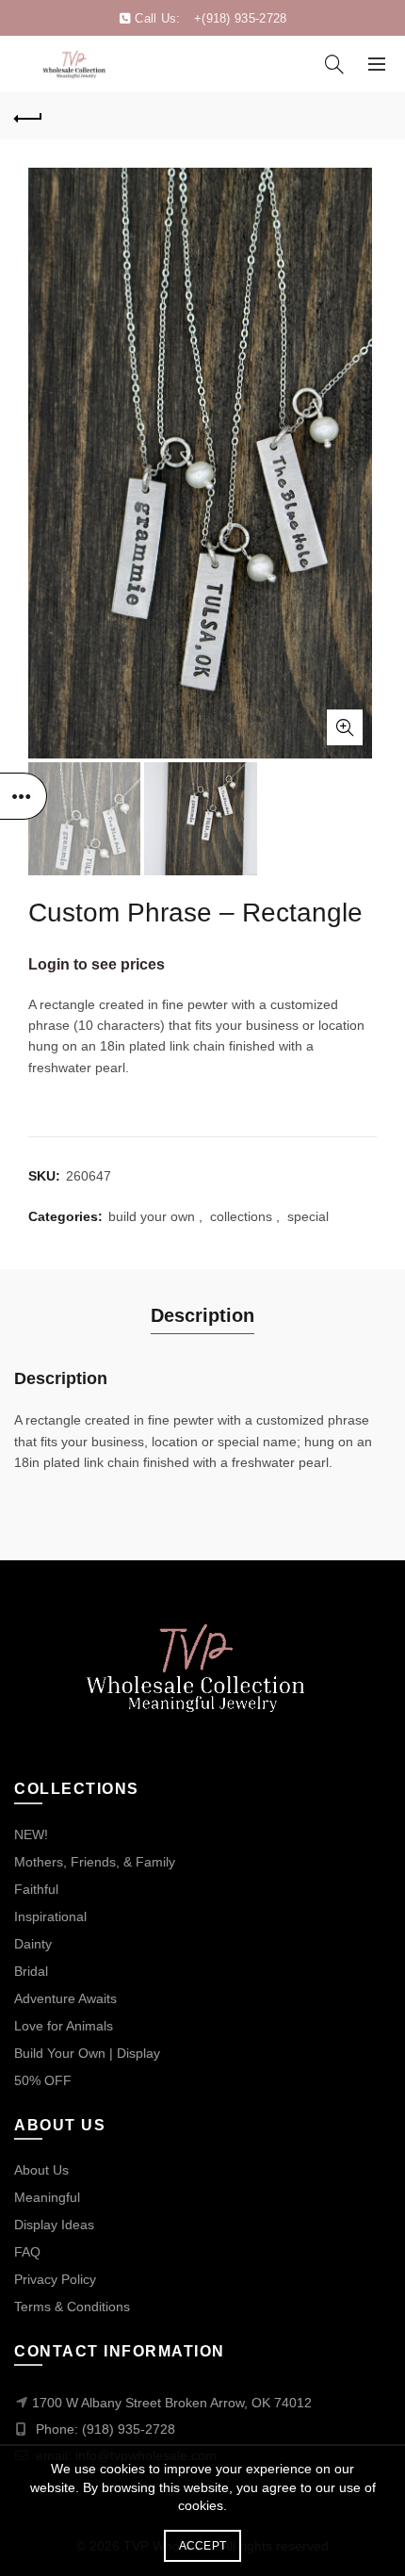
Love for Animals (64, 2026)
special (308, 1216)
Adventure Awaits (65, 1998)
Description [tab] (202, 1315)
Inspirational (50, 1916)
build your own (152, 1216)
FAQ (27, 2252)
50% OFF (43, 2080)
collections (241, 1216)
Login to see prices (97, 964)
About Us (41, 2170)
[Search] (334, 64)
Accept (203, 2546)
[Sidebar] (24, 796)
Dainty (33, 1944)
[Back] (28, 116)
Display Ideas (54, 2225)
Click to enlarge (345, 727)
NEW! (31, 1834)
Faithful (36, 1889)
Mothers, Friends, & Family (95, 1862)
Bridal (31, 1971)
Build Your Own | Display (87, 2053)
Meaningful (47, 2197)
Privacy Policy (55, 2279)
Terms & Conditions (72, 2307)
